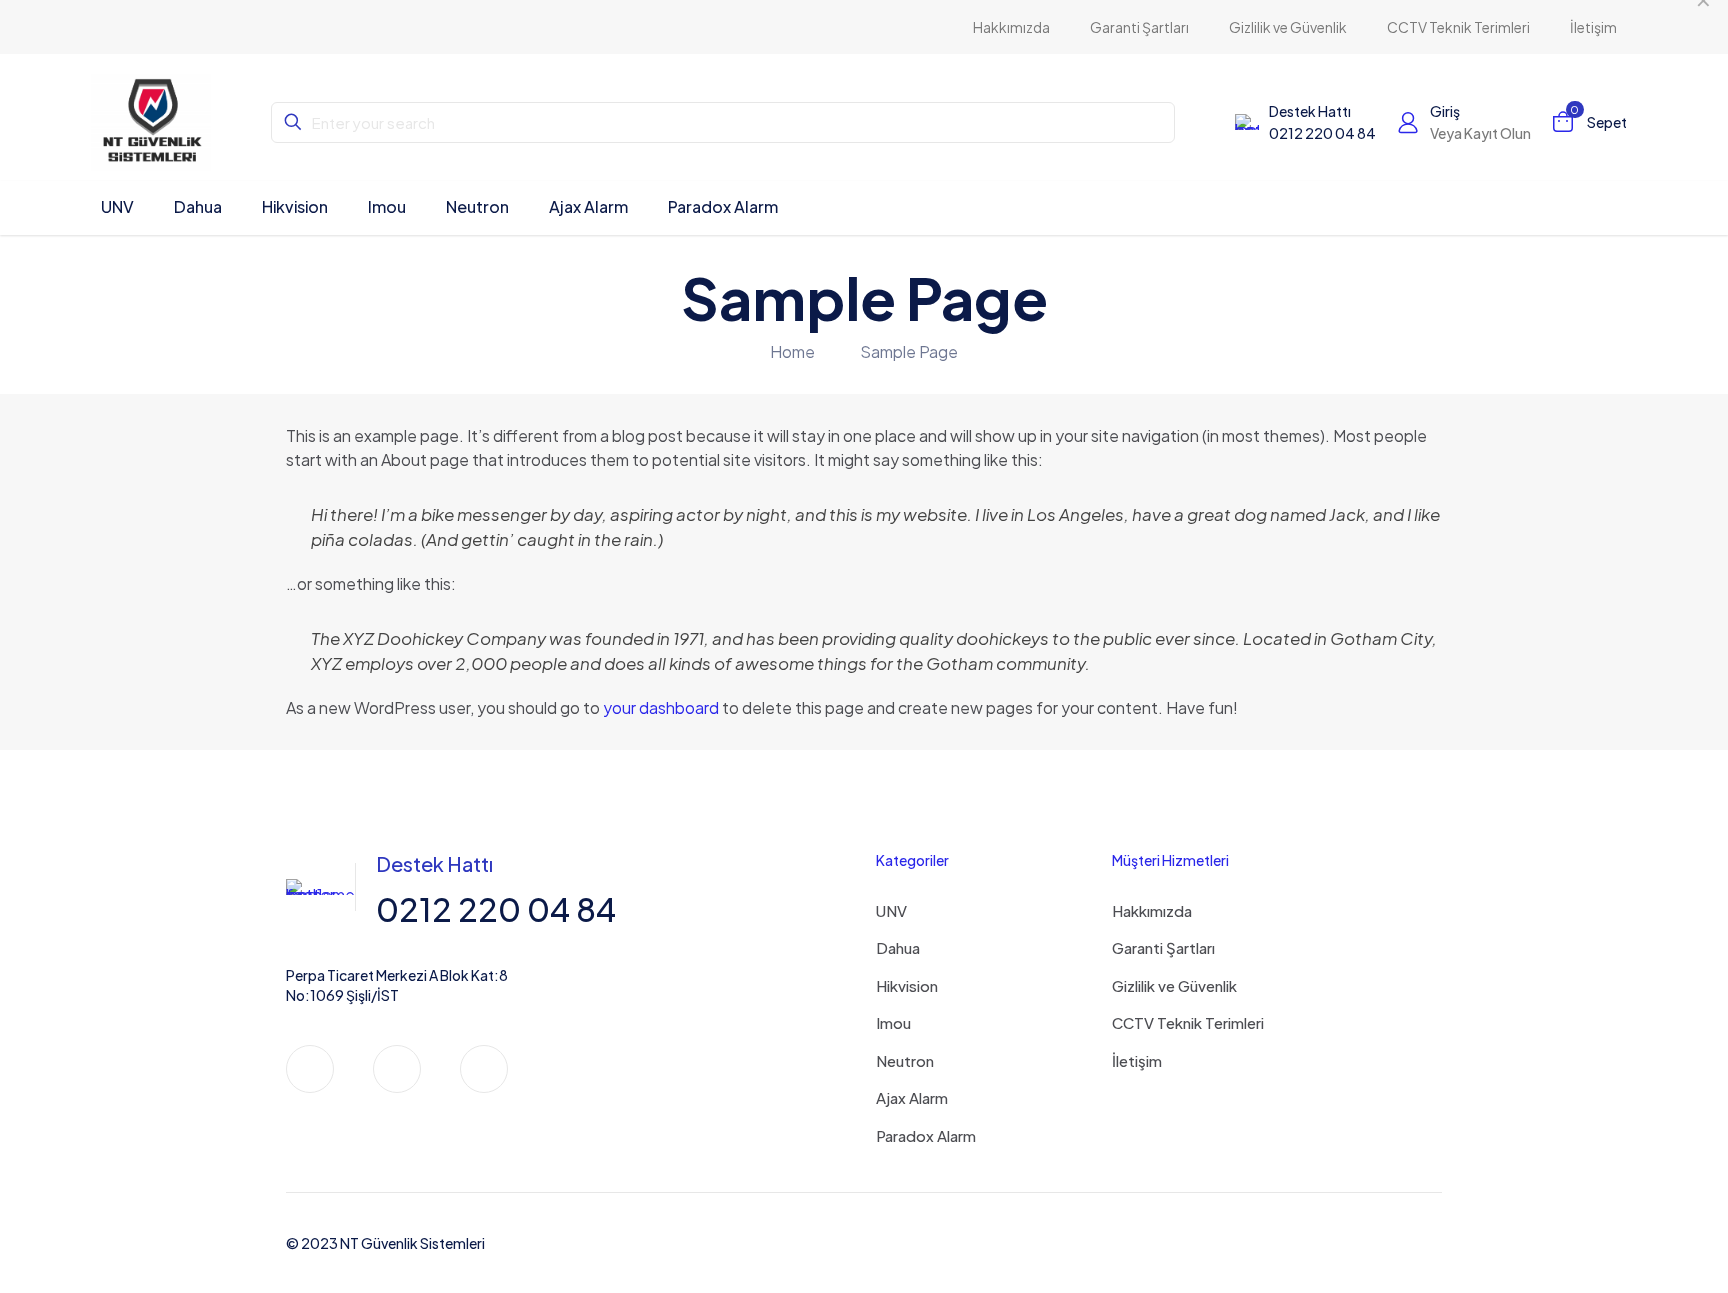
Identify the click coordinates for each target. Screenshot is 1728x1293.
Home (792, 351)
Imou (893, 1022)
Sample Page (909, 351)
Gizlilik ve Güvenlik (1174, 985)
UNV (891, 910)
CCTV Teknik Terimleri (1188, 1022)
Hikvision (907, 985)
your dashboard (661, 707)
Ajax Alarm (912, 1097)
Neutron (905, 1060)
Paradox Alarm (926, 1135)
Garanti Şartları (1163, 947)
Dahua (898, 947)
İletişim (1137, 1060)
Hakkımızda (1152, 910)
